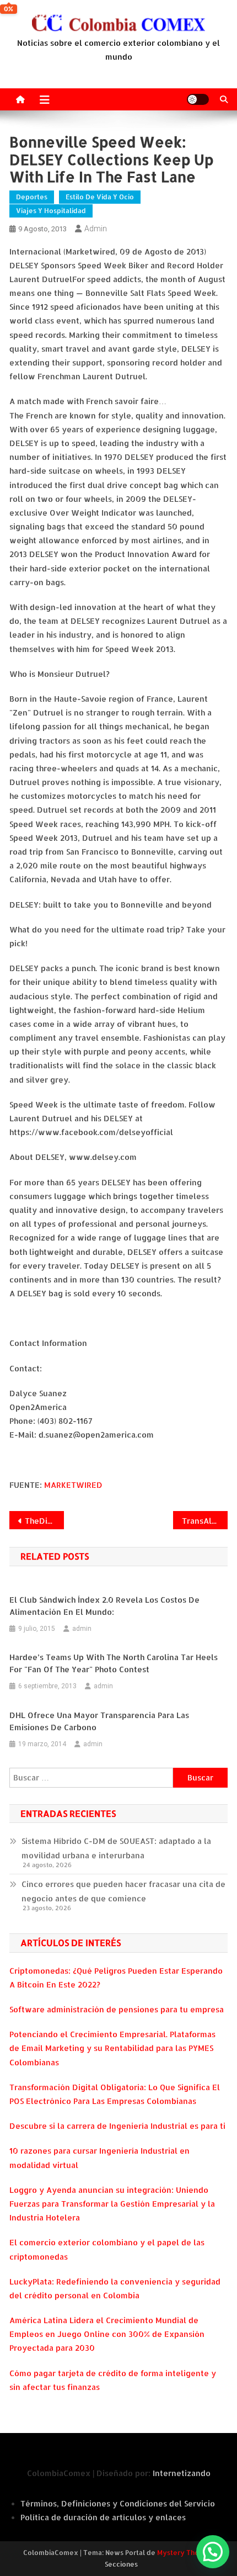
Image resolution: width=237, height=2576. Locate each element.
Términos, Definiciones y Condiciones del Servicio (118, 2503)
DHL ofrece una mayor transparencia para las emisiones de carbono (99, 1721)
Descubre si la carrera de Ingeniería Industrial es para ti (117, 2126)
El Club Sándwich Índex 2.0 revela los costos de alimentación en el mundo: (104, 1606)
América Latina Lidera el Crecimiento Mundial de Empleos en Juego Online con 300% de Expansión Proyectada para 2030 (107, 2334)
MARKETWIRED (73, 1485)
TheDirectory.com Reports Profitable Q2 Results (44, 1521)
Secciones (121, 2564)
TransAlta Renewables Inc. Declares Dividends (205, 1521)
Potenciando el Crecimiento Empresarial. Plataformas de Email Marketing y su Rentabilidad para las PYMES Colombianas (112, 2048)
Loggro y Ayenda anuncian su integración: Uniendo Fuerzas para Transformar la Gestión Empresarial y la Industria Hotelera (112, 2204)
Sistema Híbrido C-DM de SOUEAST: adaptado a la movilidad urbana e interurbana (116, 1848)
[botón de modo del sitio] (198, 99)
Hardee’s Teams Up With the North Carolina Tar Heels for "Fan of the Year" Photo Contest (114, 1663)
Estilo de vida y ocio (100, 197)
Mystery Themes (185, 2553)
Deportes (32, 197)
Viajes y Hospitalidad (51, 211)
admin (96, 229)
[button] (213, 2552)
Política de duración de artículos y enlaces (103, 2517)
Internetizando (182, 2473)
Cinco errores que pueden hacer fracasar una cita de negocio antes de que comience (123, 1891)
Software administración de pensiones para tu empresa (117, 2009)
